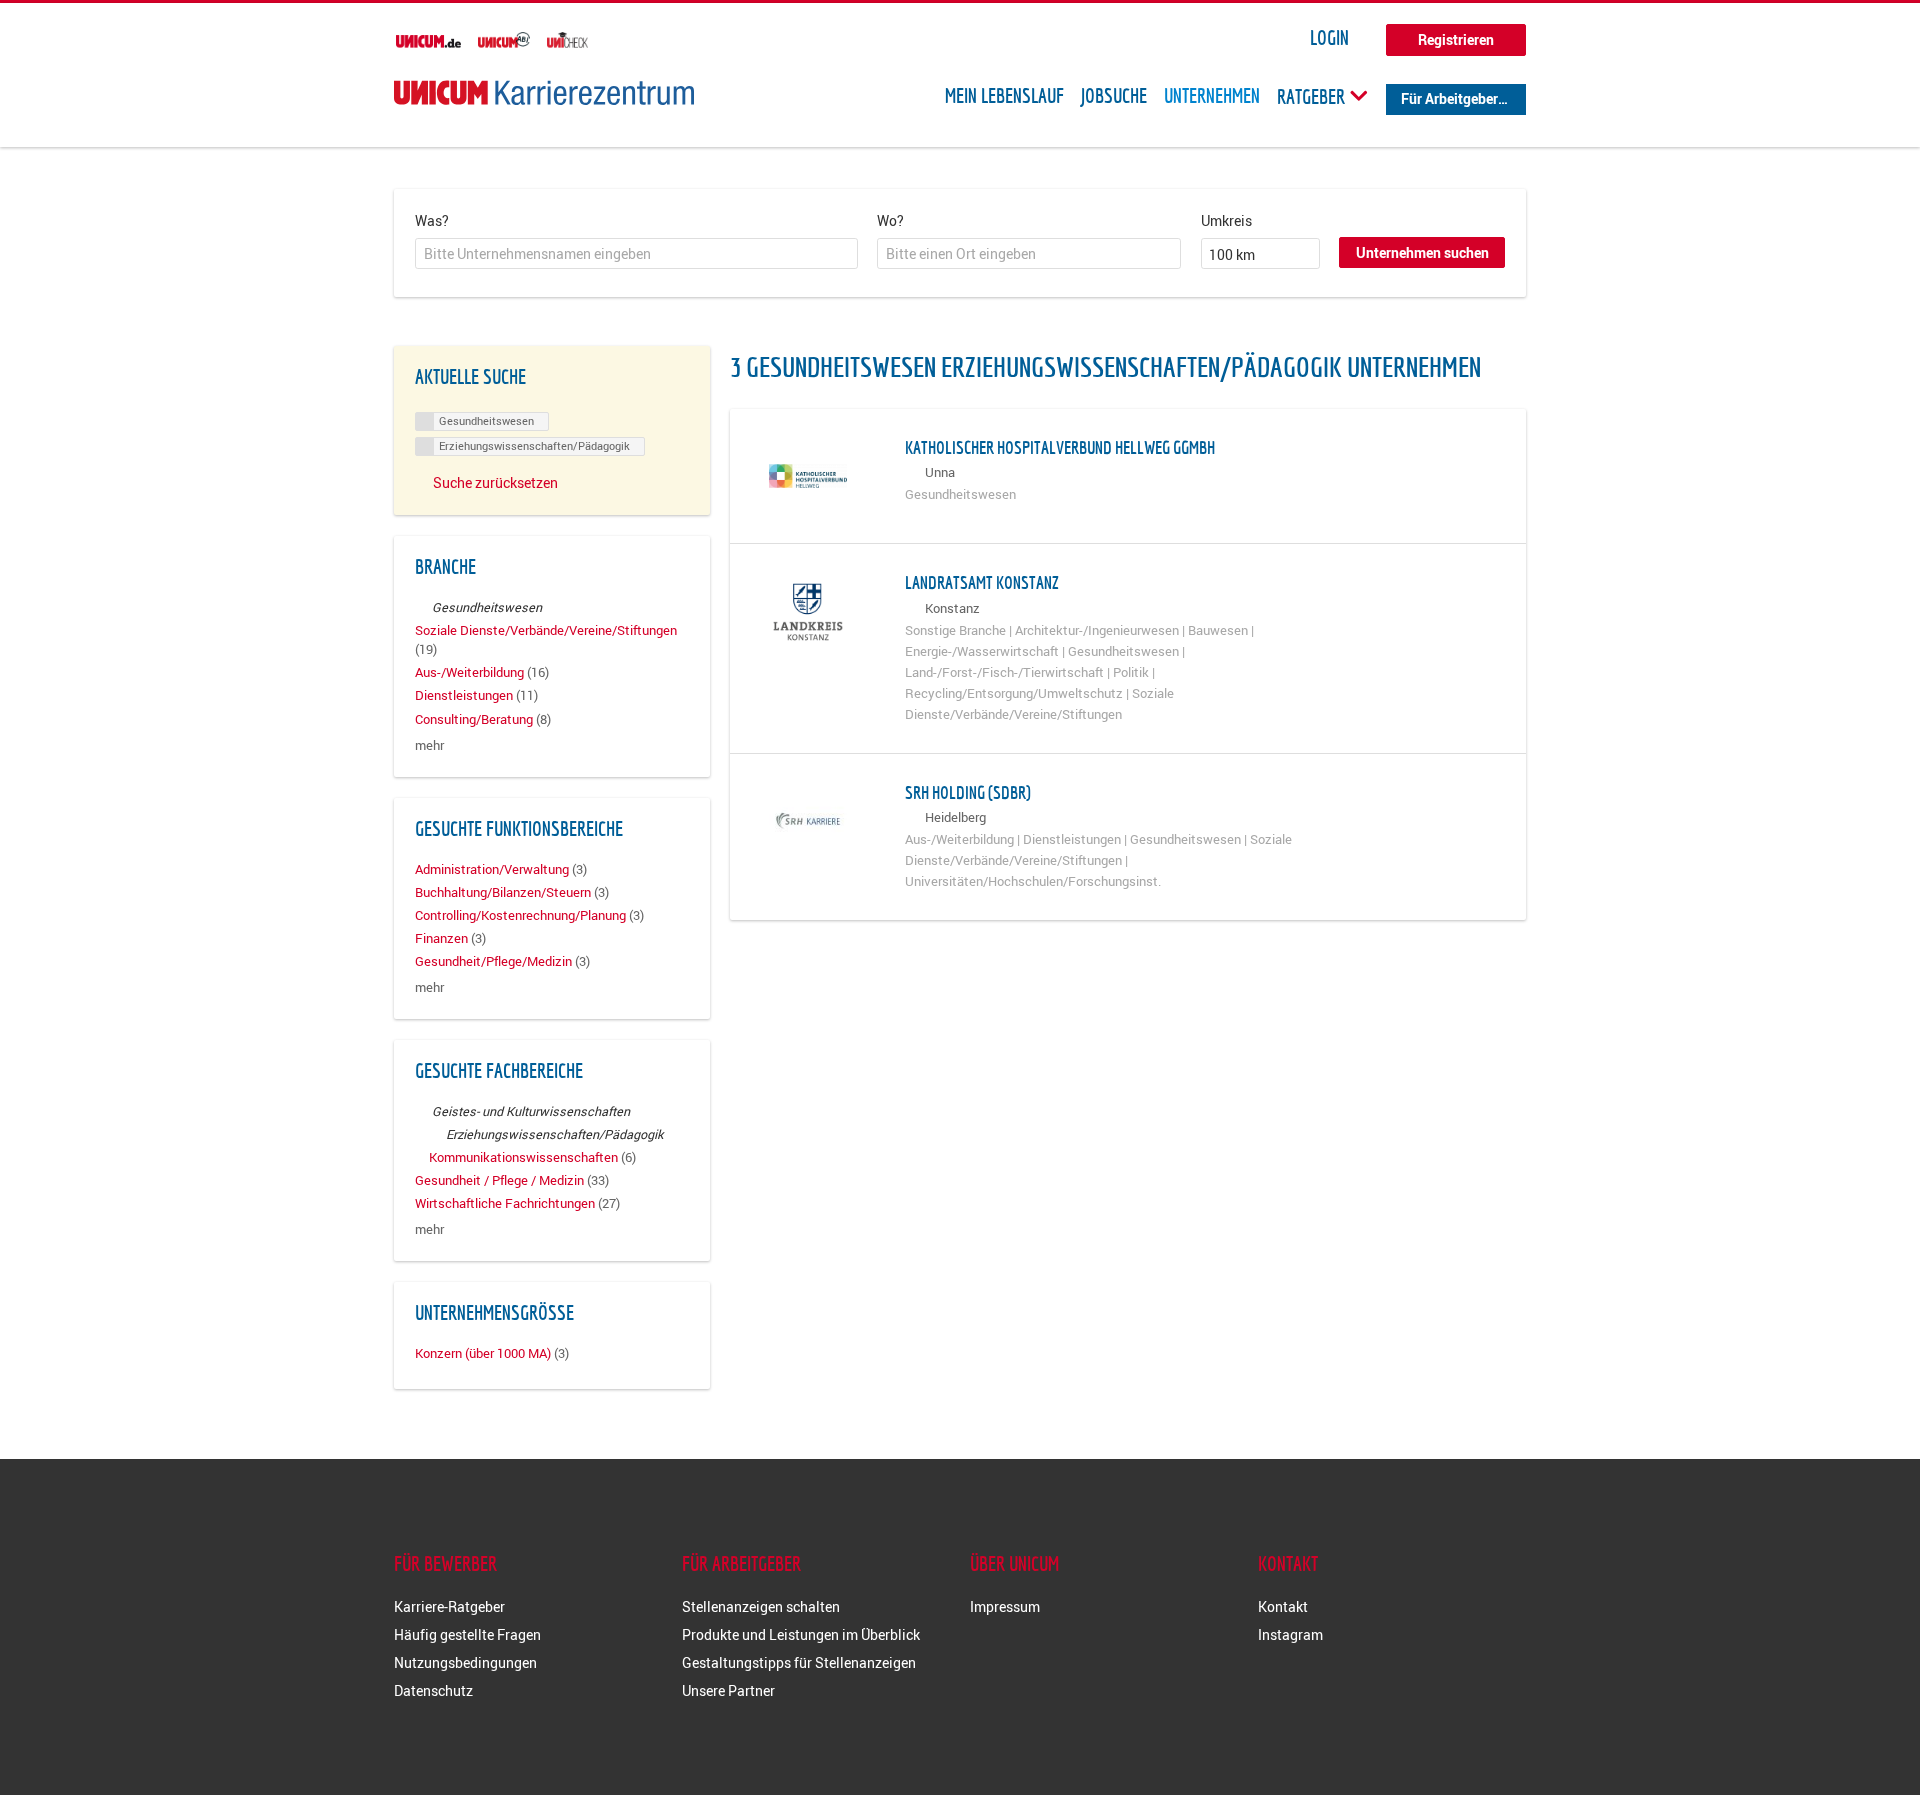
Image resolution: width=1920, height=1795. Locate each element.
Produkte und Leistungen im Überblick (801, 1634)
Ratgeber (1313, 96)
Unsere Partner (728, 1690)
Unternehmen (1212, 96)
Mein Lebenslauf (1004, 96)
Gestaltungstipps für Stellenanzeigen (799, 1662)
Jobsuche (1114, 96)
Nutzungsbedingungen (465, 1662)
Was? (432, 220)
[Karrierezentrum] (544, 92)
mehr (429, 745)
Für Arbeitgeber (1449, 98)
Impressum (1005, 1606)
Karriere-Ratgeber (449, 1606)
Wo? (890, 220)
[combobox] (636, 254)
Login (1329, 38)
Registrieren (1456, 39)
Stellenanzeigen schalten (761, 1606)
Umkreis (1226, 220)
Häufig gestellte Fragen (467, 1634)
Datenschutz (433, 1690)
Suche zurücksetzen (495, 482)
